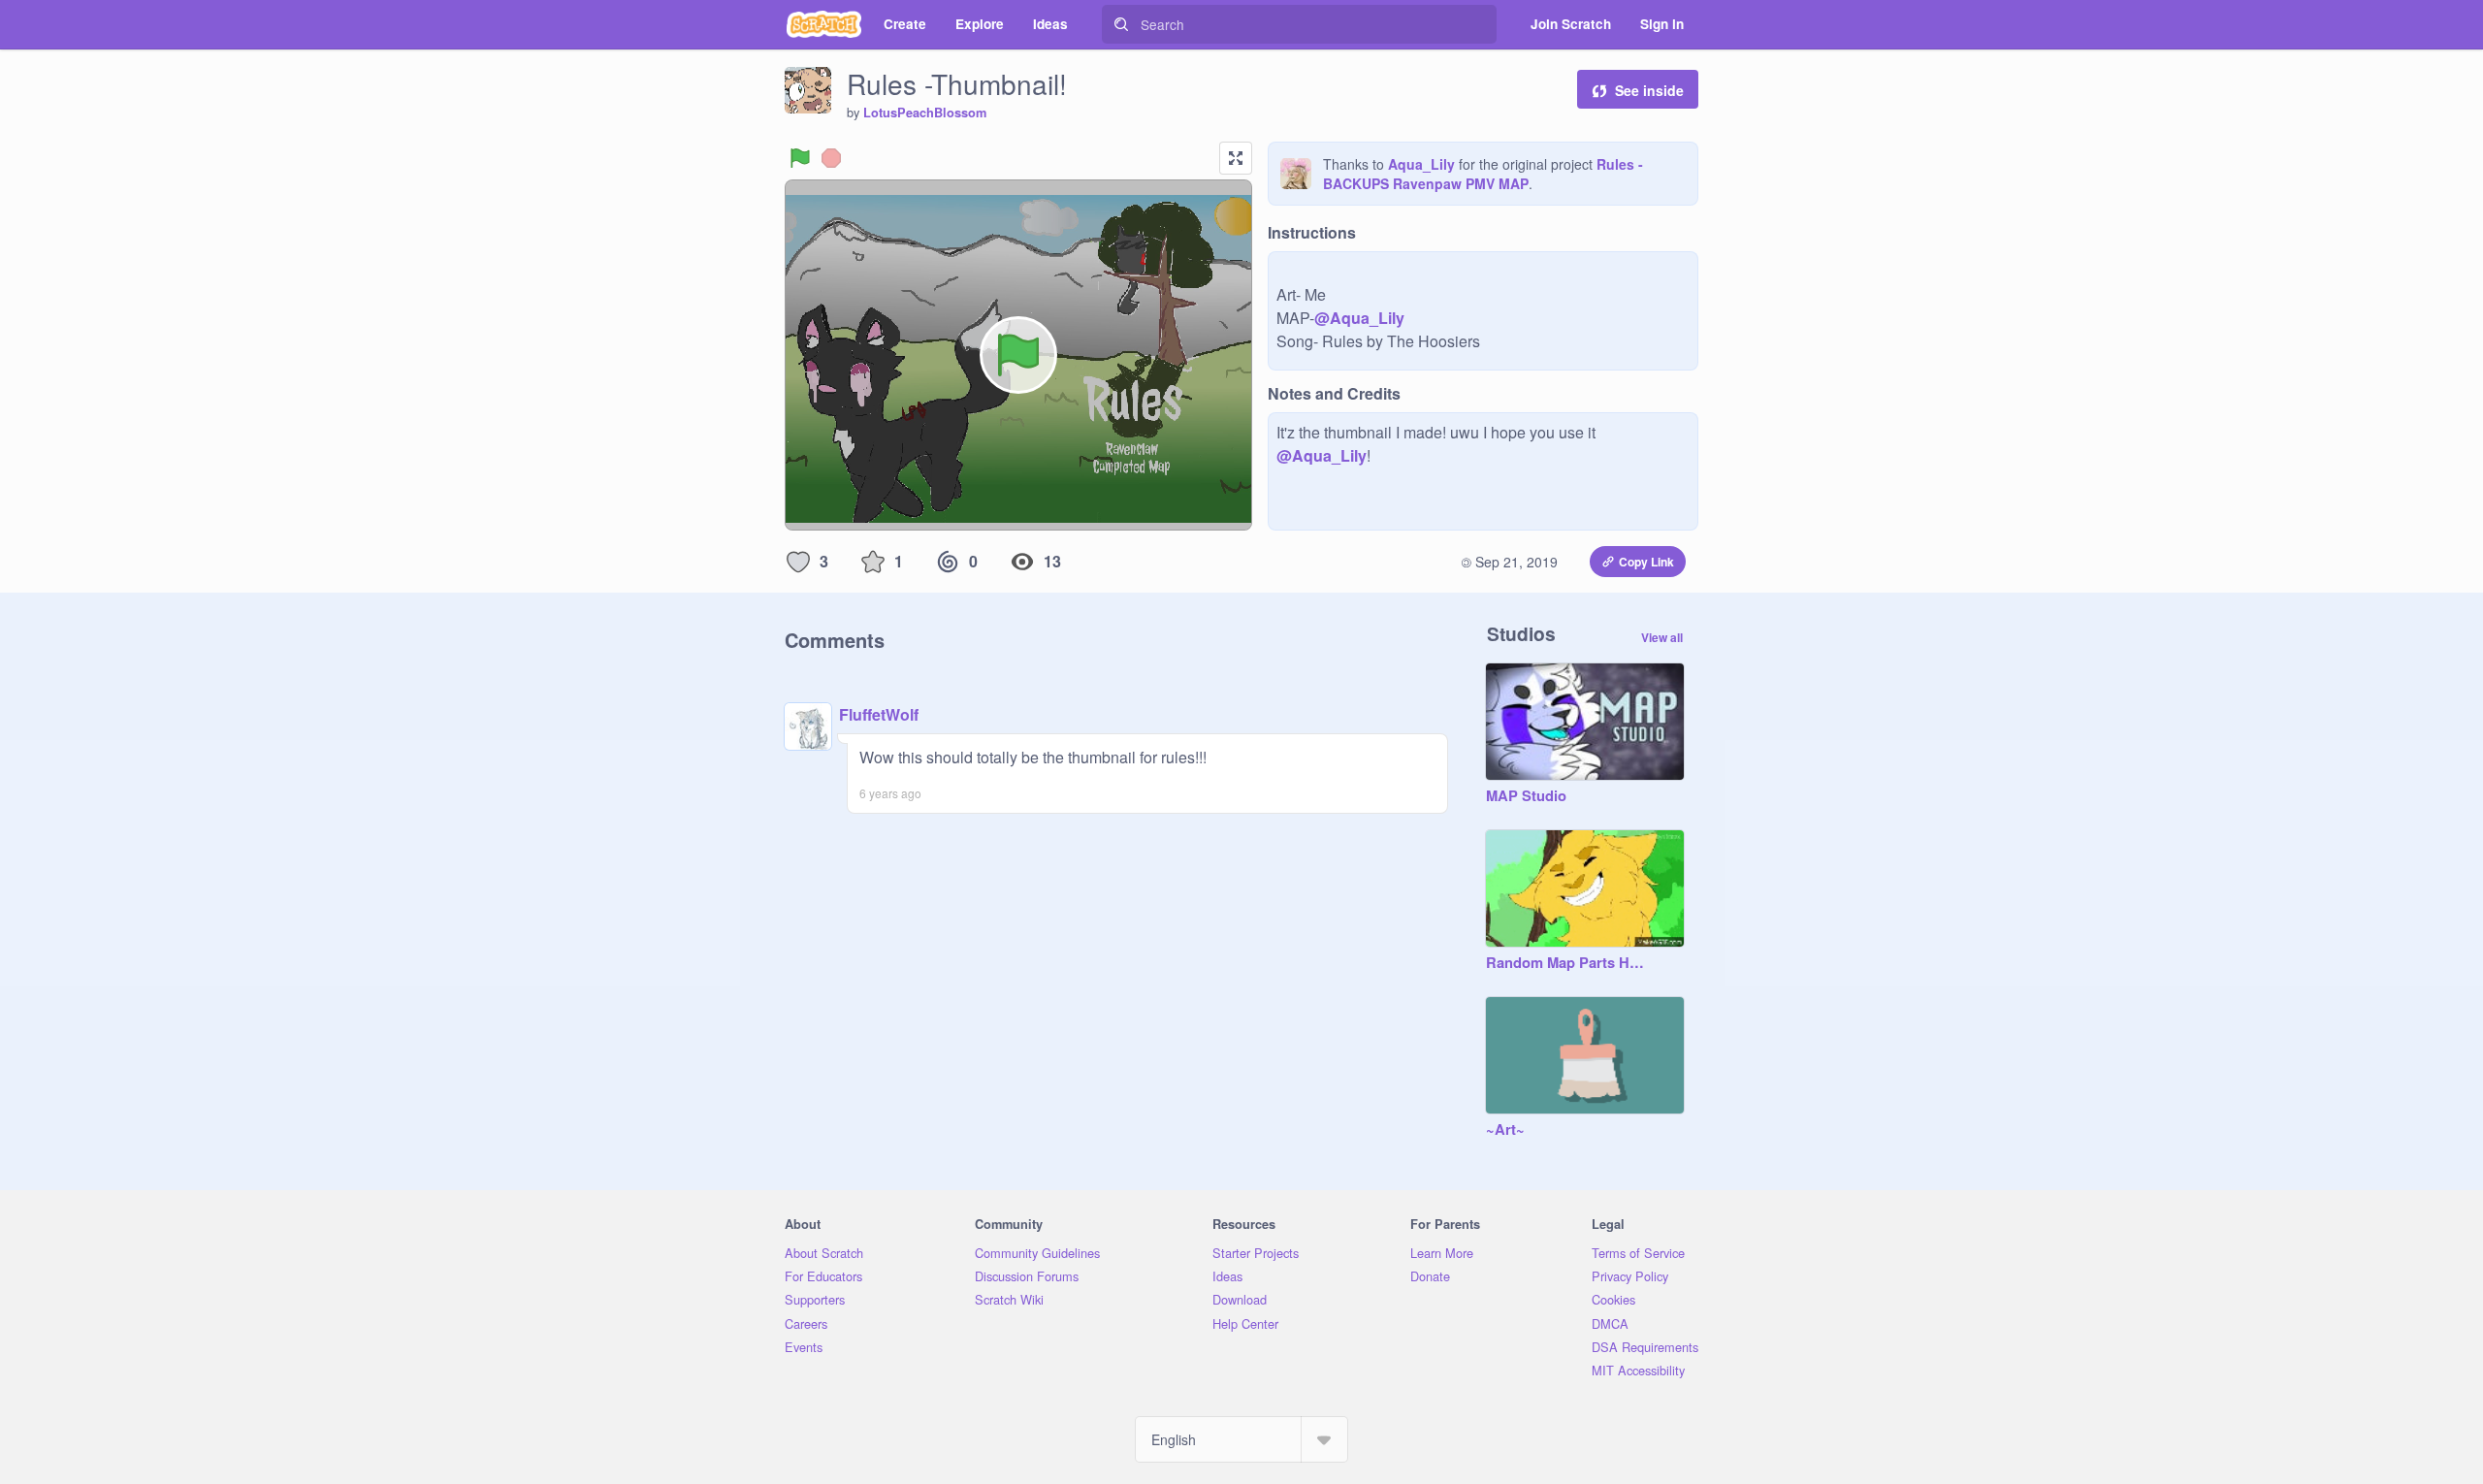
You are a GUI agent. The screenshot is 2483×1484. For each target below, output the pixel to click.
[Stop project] (831, 158)
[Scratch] (824, 24)
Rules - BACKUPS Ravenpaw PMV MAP (1483, 174)
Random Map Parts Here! (1565, 963)
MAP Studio (1526, 796)
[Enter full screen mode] (1236, 158)
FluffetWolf (879, 714)
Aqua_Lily (1421, 164)
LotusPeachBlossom (925, 113)
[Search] (1121, 24)
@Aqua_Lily (1359, 318)
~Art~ (1505, 1130)
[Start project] (800, 158)
